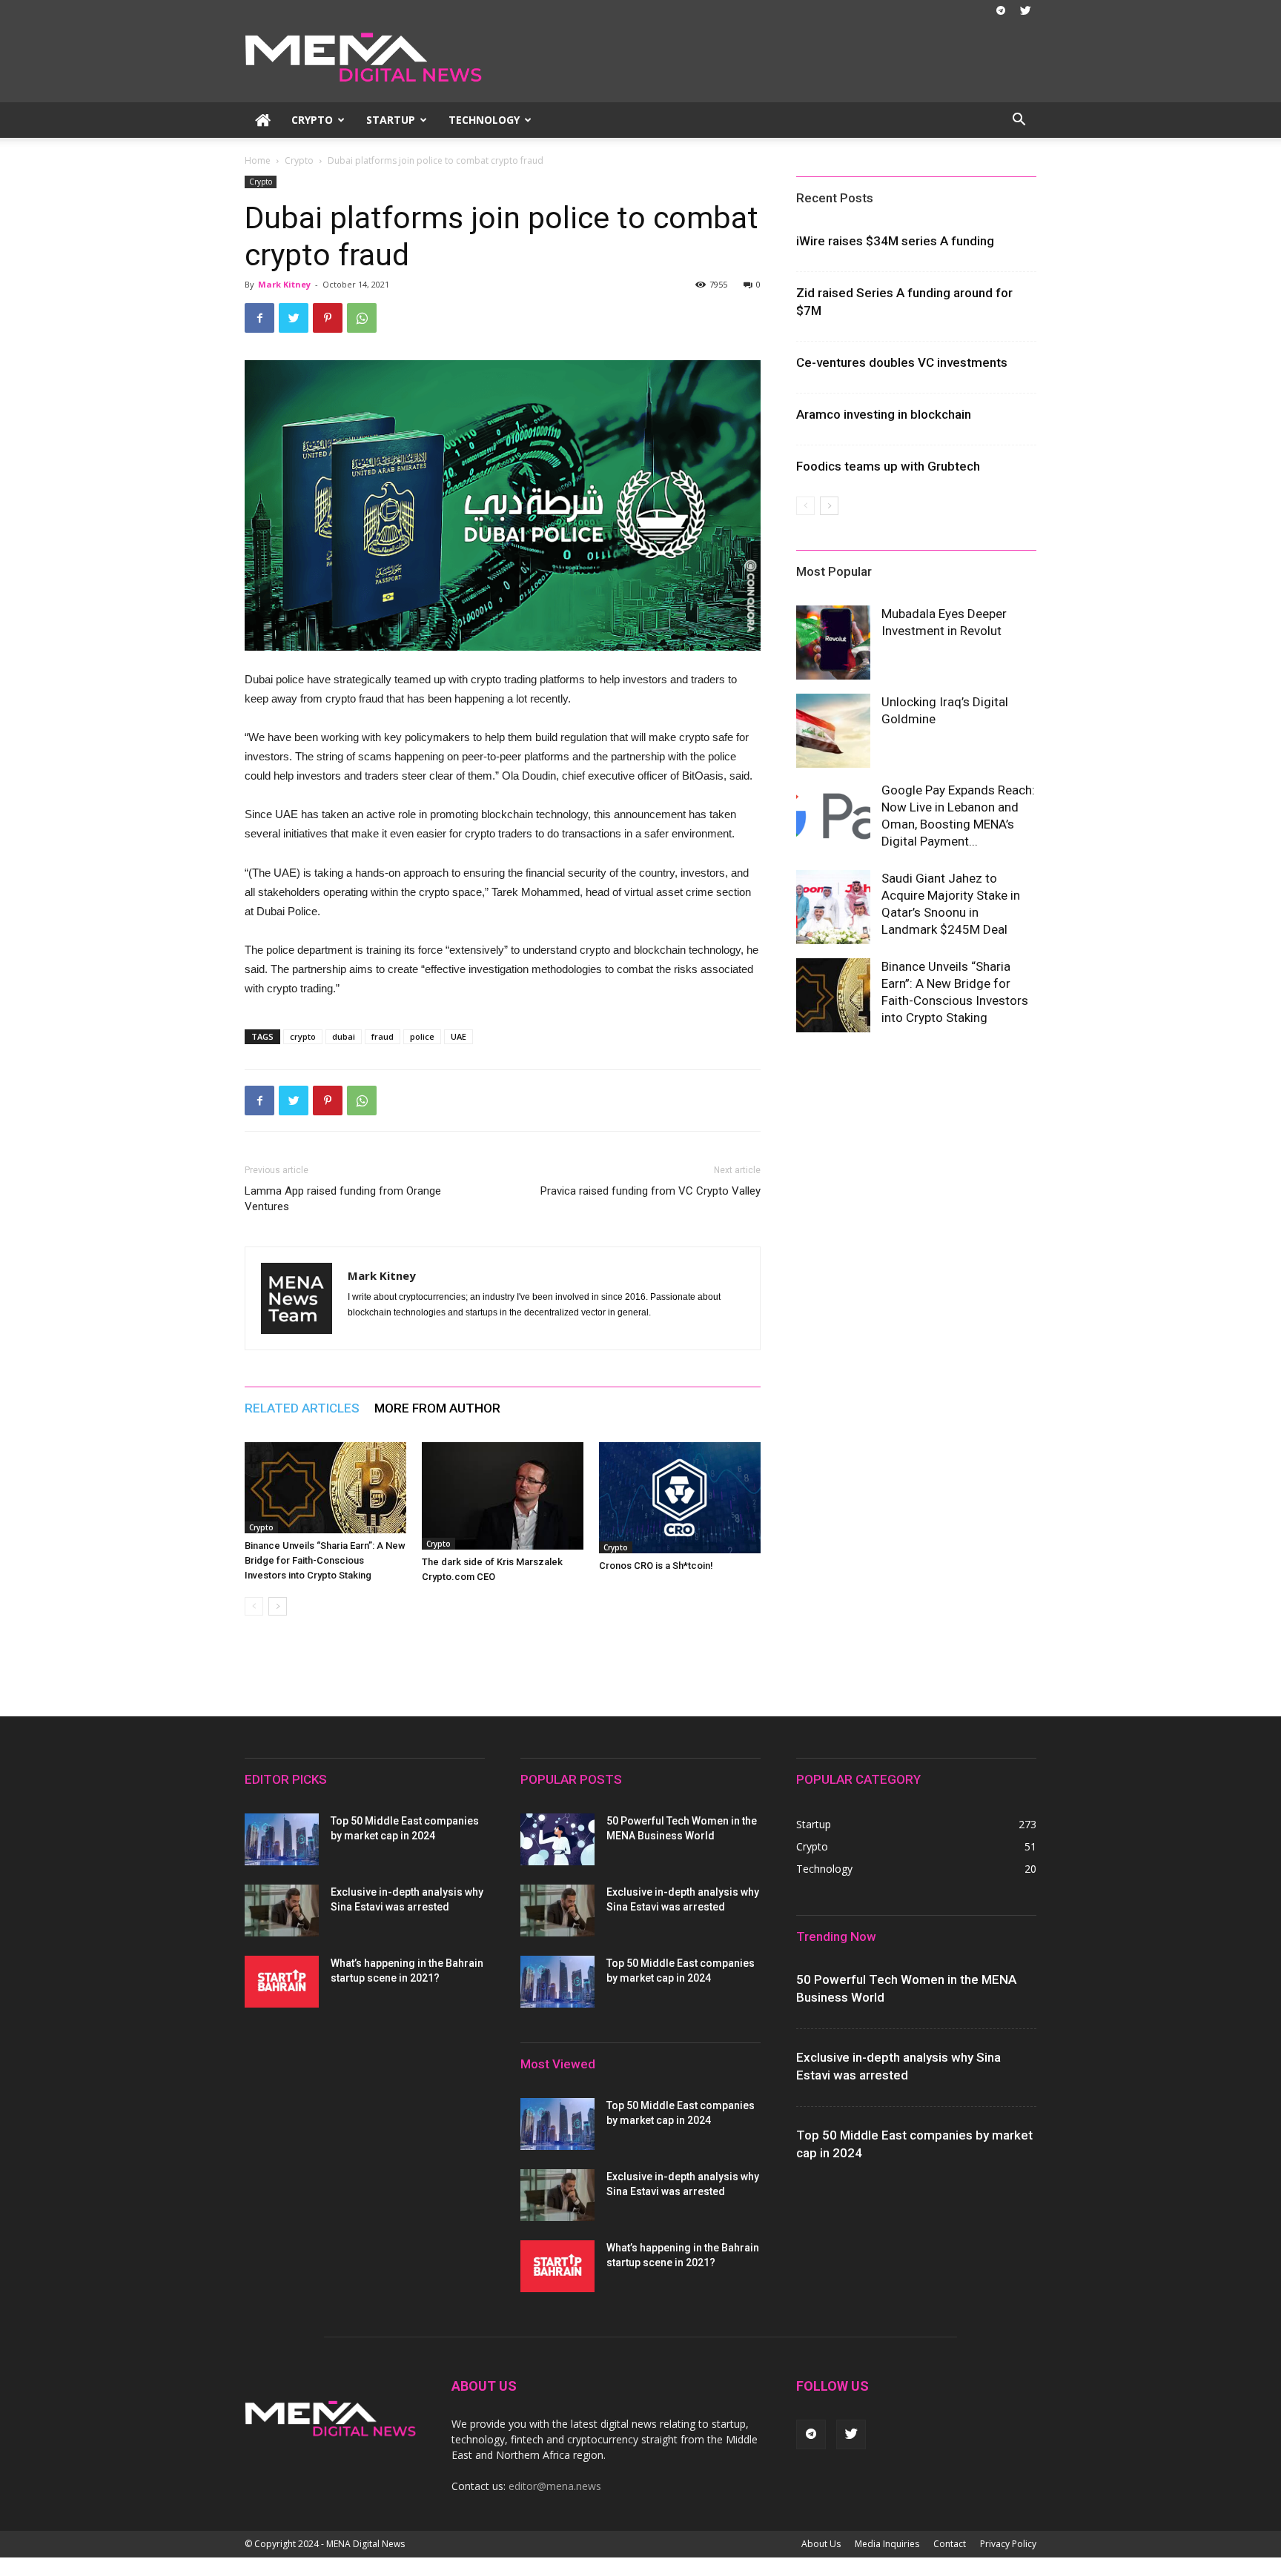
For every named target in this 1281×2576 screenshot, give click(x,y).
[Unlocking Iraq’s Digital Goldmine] (833, 731)
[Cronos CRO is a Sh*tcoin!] (680, 1498)
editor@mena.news (555, 2486)
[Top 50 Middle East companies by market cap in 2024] (282, 1839)
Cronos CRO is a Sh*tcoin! (656, 1566)
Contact (950, 2544)
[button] (1019, 121)
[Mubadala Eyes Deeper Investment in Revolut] (833, 643)
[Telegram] (1001, 10)
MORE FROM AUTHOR (437, 1408)
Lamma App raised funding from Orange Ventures (343, 1199)
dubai (344, 1036)
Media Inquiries (887, 2544)
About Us (821, 2544)
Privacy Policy (1008, 2544)
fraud (383, 1036)
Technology (484, 120)
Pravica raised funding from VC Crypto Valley (651, 1191)
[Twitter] (1025, 10)
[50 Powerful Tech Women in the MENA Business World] (557, 1839)
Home (258, 160)
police (422, 1036)
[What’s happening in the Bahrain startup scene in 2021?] (282, 1982)
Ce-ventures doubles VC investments (902, 362)
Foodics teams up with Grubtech (888, 466)
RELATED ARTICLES (302, 1408)
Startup (391, 120)
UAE (459, 1036)
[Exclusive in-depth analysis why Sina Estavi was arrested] (282, 1911)
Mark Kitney (284, 284)
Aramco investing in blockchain (884, 414)
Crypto (312, 120)
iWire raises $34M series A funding (895, 241)
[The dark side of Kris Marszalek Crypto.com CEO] (503, 1496)
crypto (303, 1036)
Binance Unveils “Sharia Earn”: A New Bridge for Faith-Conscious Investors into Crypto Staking (325, 1560)
